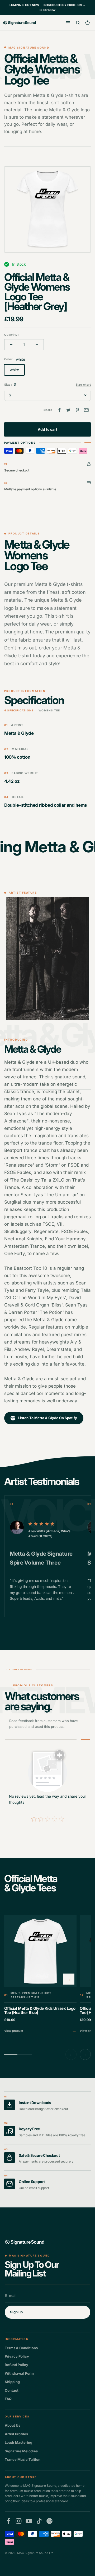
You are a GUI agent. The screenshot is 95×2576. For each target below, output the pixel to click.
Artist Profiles (16, 2434)
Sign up (16, 2312)
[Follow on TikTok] (39, 2521)
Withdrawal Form (19, 2373)
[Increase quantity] (37, 345)
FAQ (8, 2399)
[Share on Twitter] (68, 410)
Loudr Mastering (18, 2442)
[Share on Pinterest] (77, 410)
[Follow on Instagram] (19, 2521)
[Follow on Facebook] (8, 2521)
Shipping (12, 2382)
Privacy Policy (17, 2356)
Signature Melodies (21, 2451)
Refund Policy (16, 2365)
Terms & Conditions (21, 2348)
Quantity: (11, 335)
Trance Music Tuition (23, 2459)
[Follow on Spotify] (49, 2521)
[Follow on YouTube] (29, 2521)
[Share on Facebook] (59, 410)
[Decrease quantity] (11, 345)
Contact (12, 2390)
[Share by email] (86, 410)
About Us (13, 2425)
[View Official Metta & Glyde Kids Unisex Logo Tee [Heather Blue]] (40, 1975)
